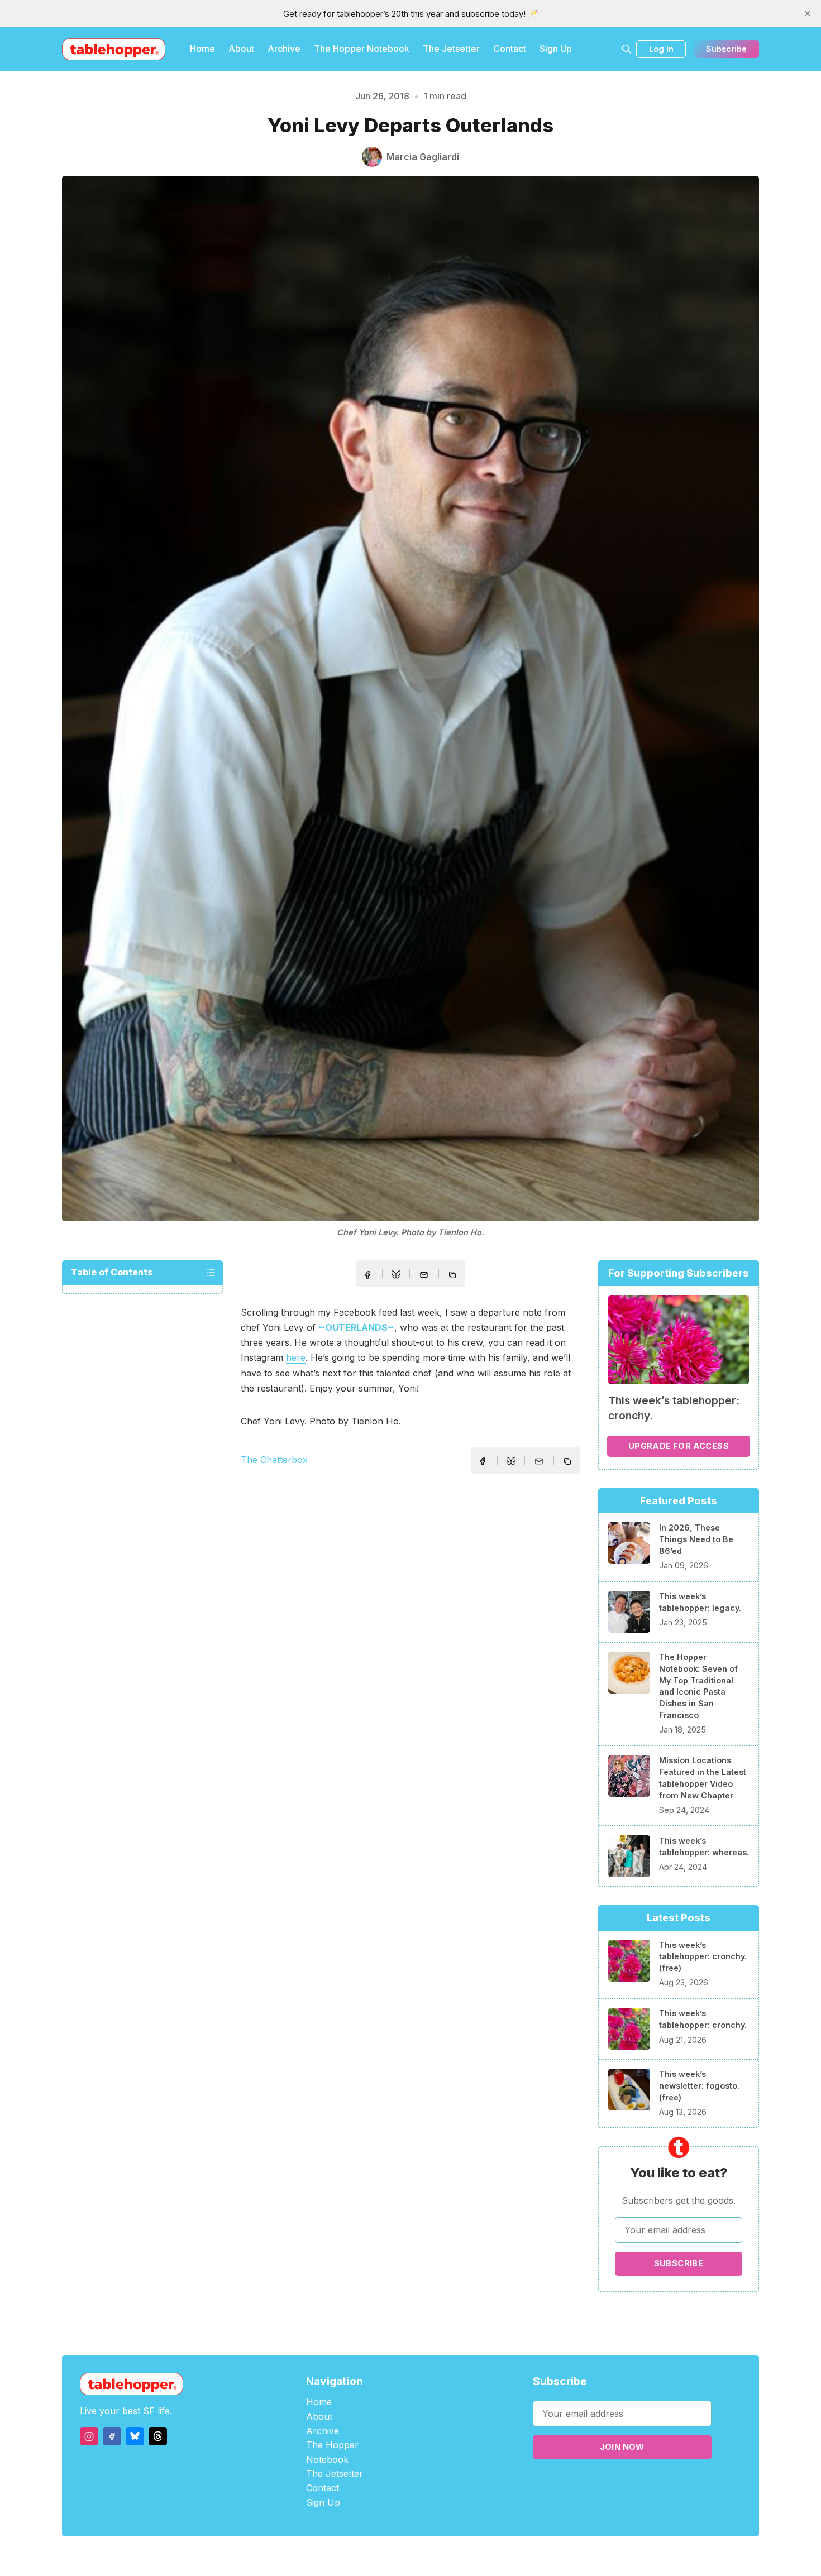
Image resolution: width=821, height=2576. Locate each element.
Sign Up (556, 49)
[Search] (627, 49)
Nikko (517, 2556)
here (296, 1357)
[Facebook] (112, 2436)
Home (202, 49)
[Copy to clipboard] (454, 1276)
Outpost (470, 2556)
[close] (808, 13)
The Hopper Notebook (362, 49)
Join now (622, 2447)
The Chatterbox (274, 1460)
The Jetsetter (451, 49)
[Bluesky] (135, 2436)
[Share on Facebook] (367, 1275)
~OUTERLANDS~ (356, 1327)
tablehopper (343, 2556)
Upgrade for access (679, 1446)
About (241, 49)
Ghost (439, 2556)
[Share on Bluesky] (396, 1276)
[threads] (158, 2436)
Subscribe (726, 49)
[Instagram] (89, 2436)
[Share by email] (424, 1275)
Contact (510, 49)
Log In (661, 49)
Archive (284, 49)
